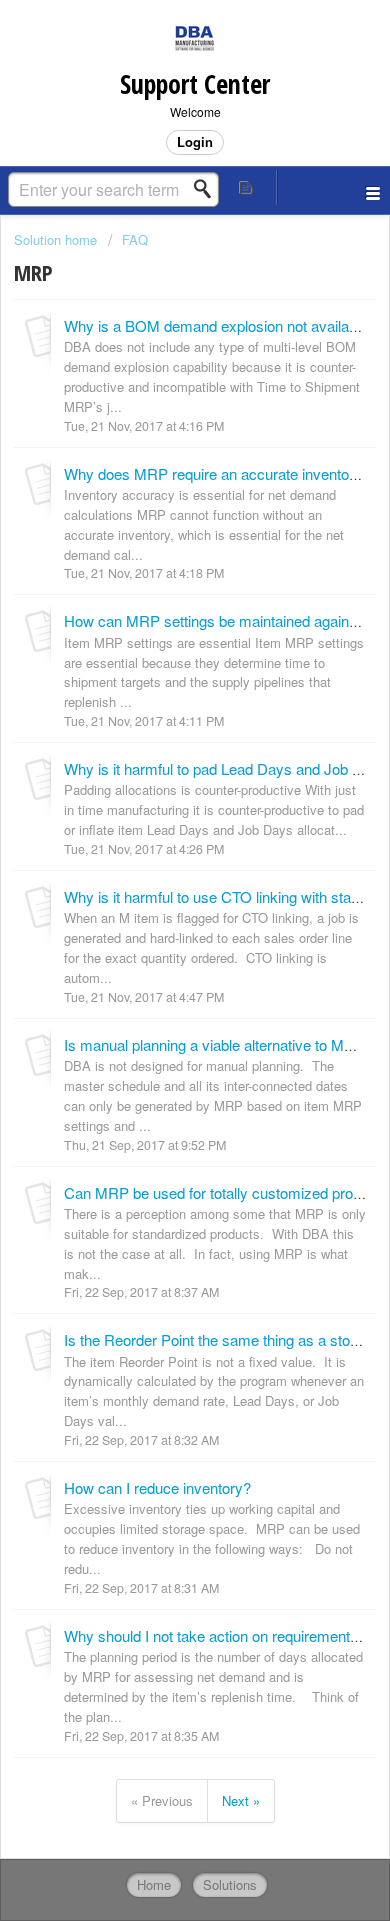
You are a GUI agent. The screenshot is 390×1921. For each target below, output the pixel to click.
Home (154, 1884)
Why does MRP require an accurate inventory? (217, 473)
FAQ (135, 239)
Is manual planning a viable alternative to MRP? (218, 1044)
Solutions (230, 1884)
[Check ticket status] (246, 187)
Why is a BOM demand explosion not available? (220, 325)
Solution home (57, 239)
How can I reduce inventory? (157, 1487)
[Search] (208, 189)
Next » (241, 1800)
